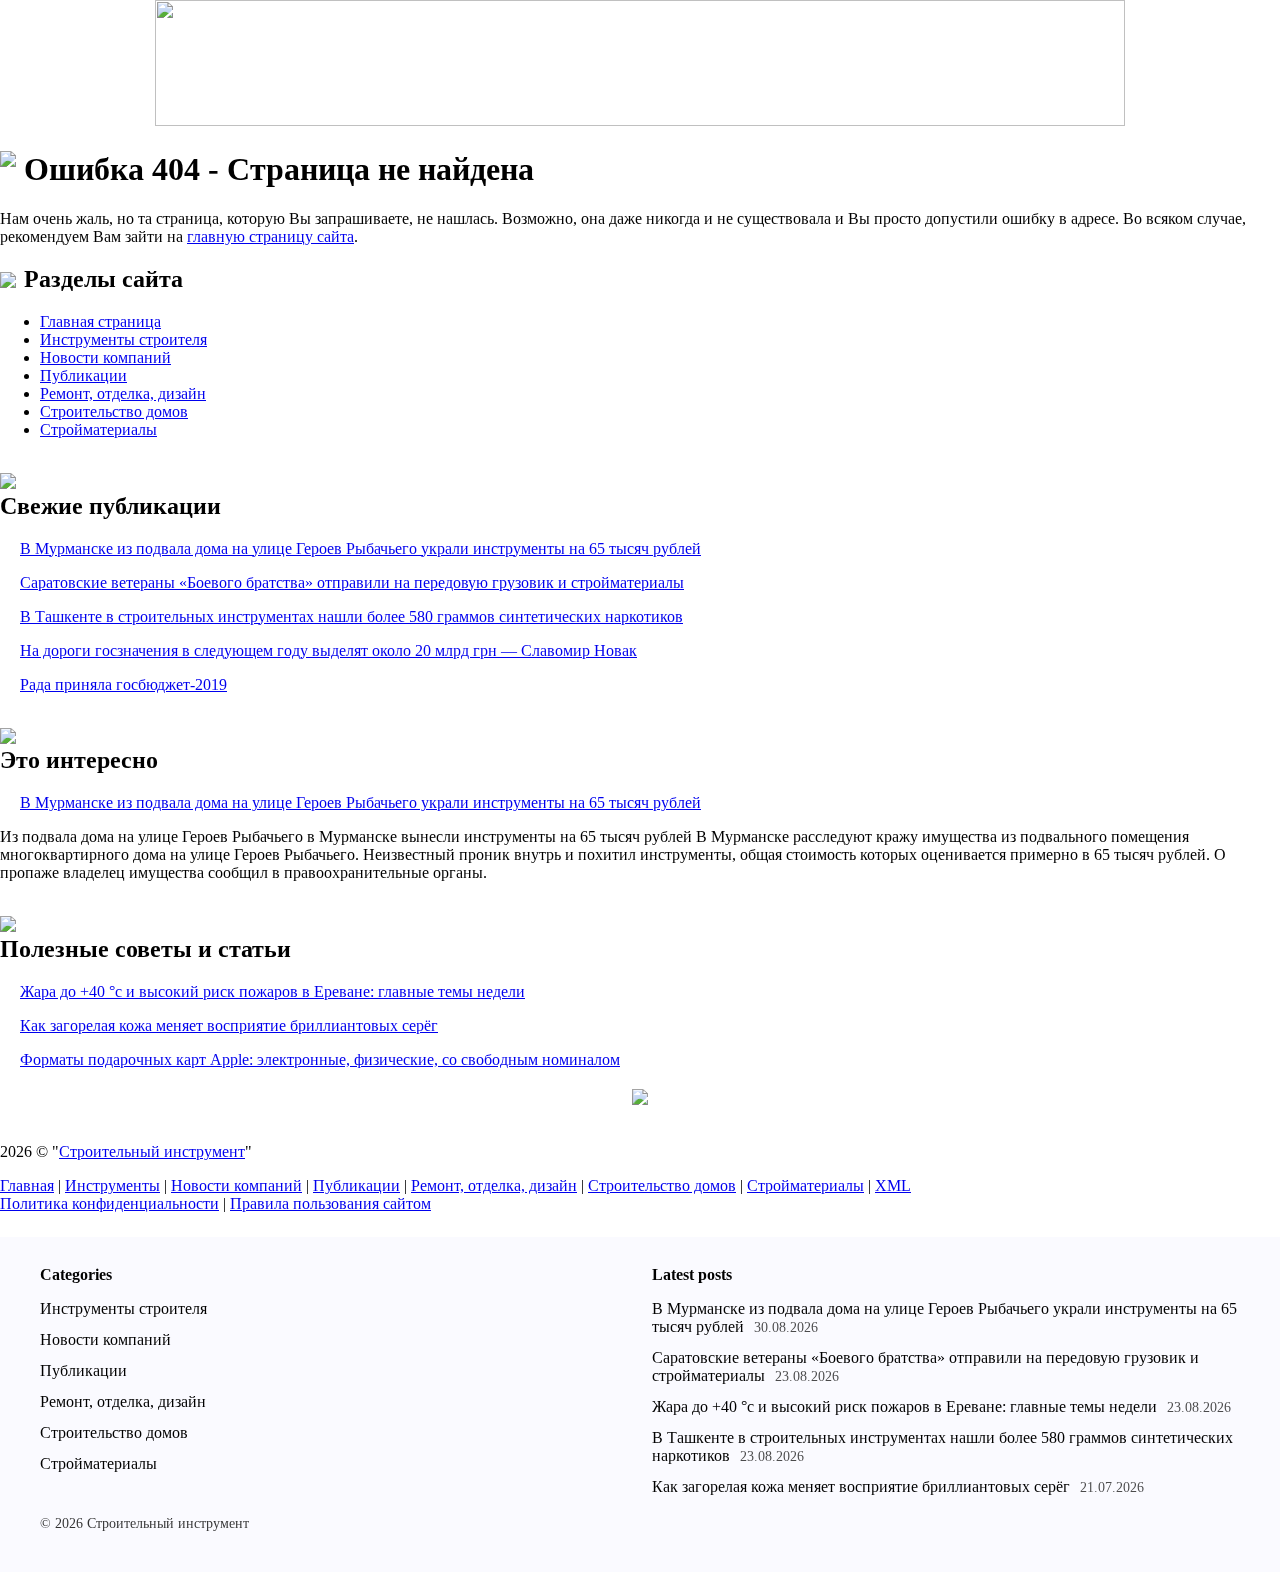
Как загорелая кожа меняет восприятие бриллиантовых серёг (229, 1025)
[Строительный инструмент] (640, 65)
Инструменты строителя (123, 339)
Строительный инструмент (152, 1151)
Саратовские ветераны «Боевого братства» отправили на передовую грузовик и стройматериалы (352, 582)
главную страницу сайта (270, 236)
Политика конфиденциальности (109, 1203)
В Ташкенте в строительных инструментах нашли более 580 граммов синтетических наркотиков (351, 616)
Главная (27, 1185)
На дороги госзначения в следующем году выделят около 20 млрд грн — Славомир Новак (328, 650)
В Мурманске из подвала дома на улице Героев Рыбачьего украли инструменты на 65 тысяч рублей (360, 548)
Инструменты (112, 1185)
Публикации (83, 375)
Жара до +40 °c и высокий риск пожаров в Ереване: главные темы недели (272, 991)
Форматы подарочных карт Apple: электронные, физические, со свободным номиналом (320, 1059)
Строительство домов (114, 411)
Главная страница (100, 321)
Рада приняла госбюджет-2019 (123, 684)
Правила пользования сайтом (330, 1203)
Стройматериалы (98, 429)
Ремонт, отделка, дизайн (123, 393)
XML (893, 1185)
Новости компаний (105, 357)
